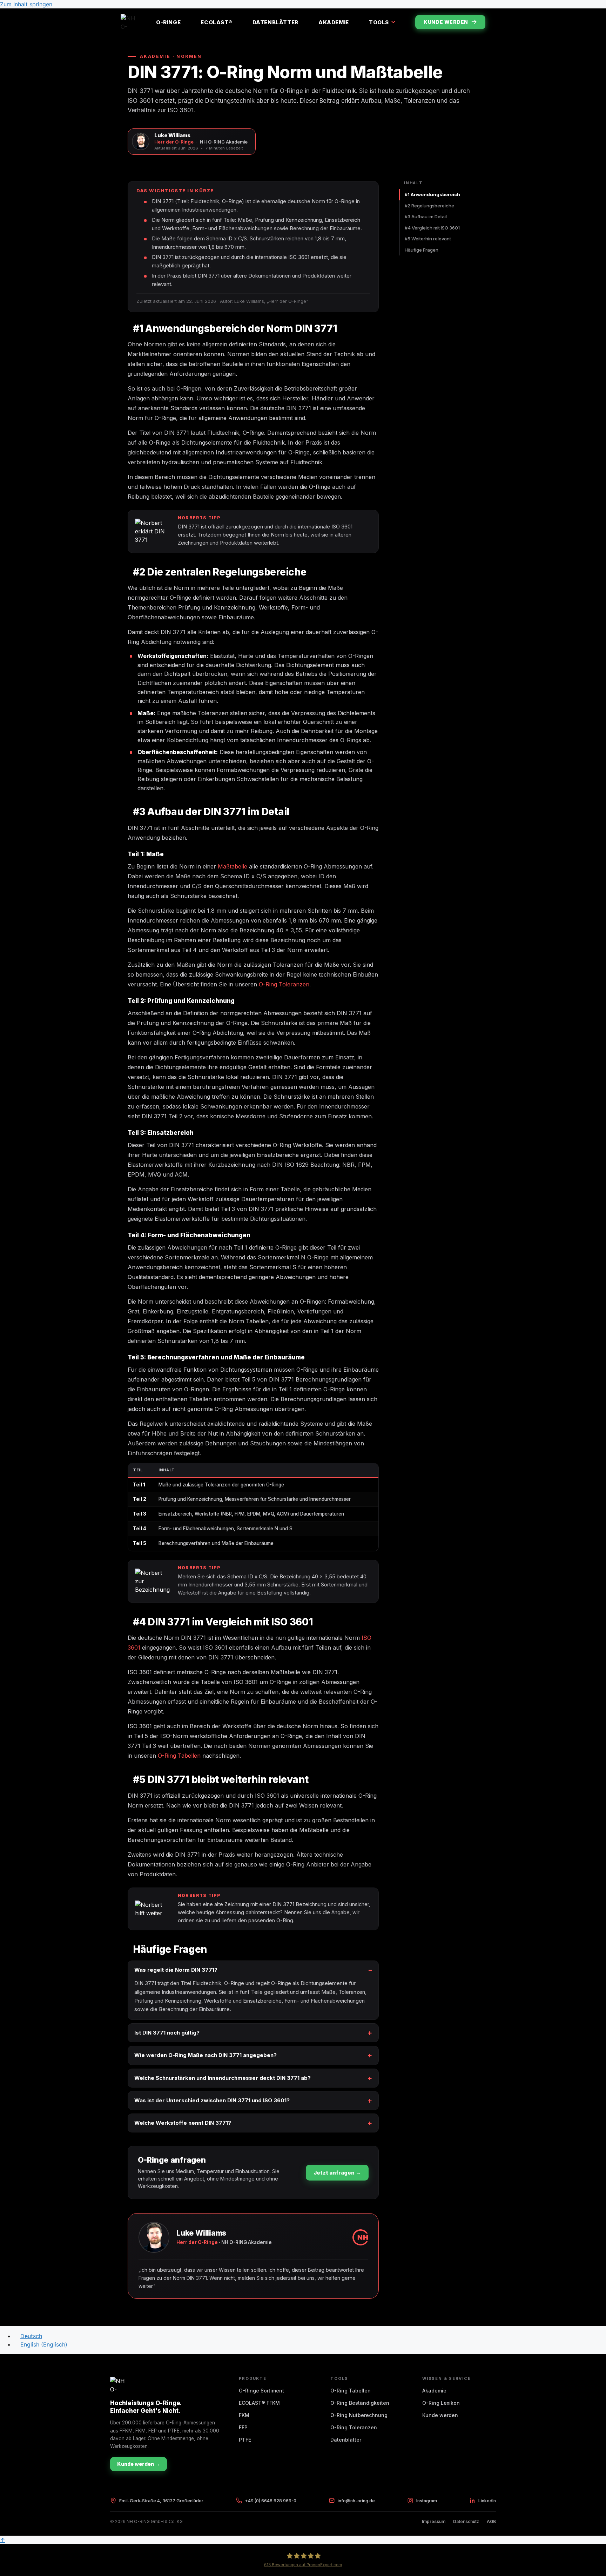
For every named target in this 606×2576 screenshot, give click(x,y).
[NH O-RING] (128, 22)
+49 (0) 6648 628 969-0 (271, 2501)
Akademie (334, 22)
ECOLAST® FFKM (259, 2403)
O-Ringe (168, 22)
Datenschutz (466, 2521)
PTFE (245, 2440)
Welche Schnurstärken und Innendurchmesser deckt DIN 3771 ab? (223, 2078)
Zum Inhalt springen (26, 4)
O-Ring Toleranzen (284, 984)
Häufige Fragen (422, 250)
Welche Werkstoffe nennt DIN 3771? (183, 2123)
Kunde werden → (139, 2464)
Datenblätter (275, 22)
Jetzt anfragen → (337, 2173)
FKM (244, 2415)
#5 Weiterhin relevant (428, 239)
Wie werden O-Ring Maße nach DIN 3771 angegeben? (206, 2055)
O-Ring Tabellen (179, 1756)
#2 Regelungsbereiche (429, 206)
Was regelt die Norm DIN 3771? (176, 1970)
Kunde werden (446, 22)
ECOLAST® (216, 22)
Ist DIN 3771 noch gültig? (167, 2033)
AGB (491, 2521)
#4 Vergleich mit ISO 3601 (432, 228)
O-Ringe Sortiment (261, 2391)
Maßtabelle (233, 866)
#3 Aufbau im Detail (426, 217)
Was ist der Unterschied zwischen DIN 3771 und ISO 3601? (212, 2100)
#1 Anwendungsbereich (432, 194)
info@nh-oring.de (356, 2501)
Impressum (434, 2521)
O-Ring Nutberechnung (359, 2415)
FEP (243, 2427)
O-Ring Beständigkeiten (360, 2403)
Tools (379, 22)
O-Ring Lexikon (441, 2403)
